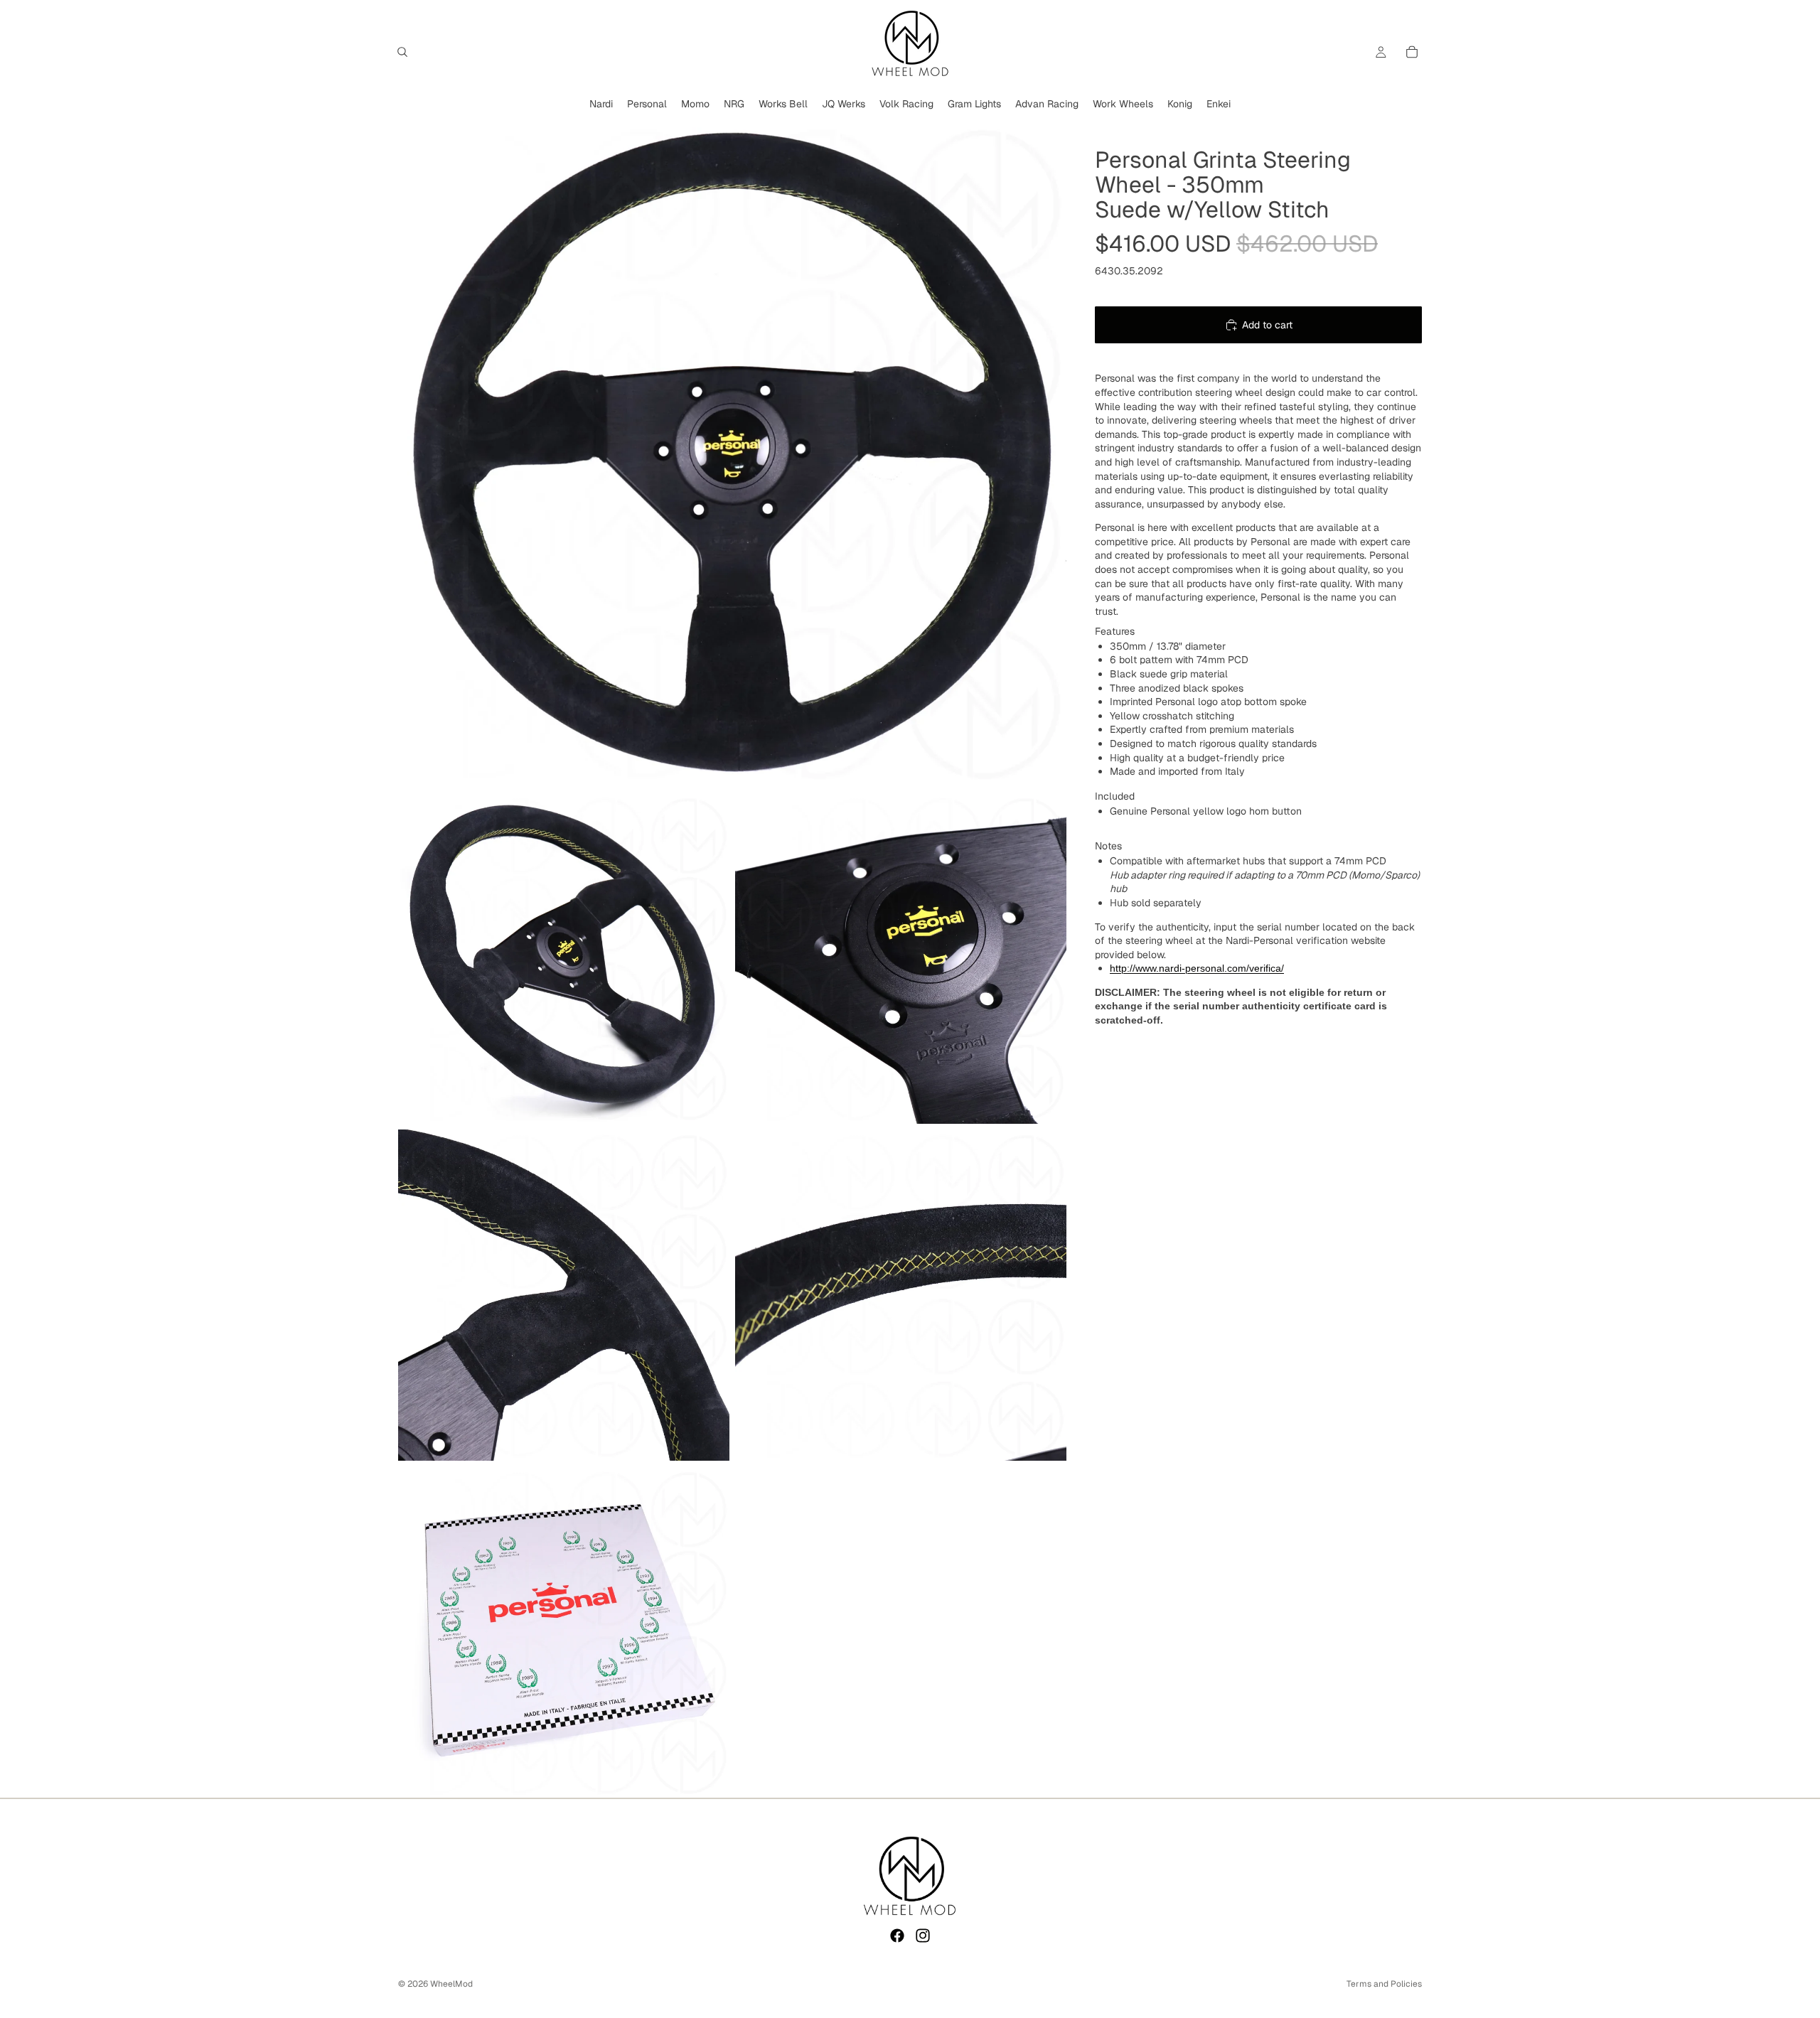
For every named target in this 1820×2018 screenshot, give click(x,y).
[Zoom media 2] (564, 958)
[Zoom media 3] (901, 958)
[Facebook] (897, 1936)
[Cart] (1412, 52)
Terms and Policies (1384, 1984)
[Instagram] (923, 1936)
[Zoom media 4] (564, 1295)
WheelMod (451, 1984)
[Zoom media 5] (901, 1295)
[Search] (402, 52)
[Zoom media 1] (732, 453)
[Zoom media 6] (564, 1632)
